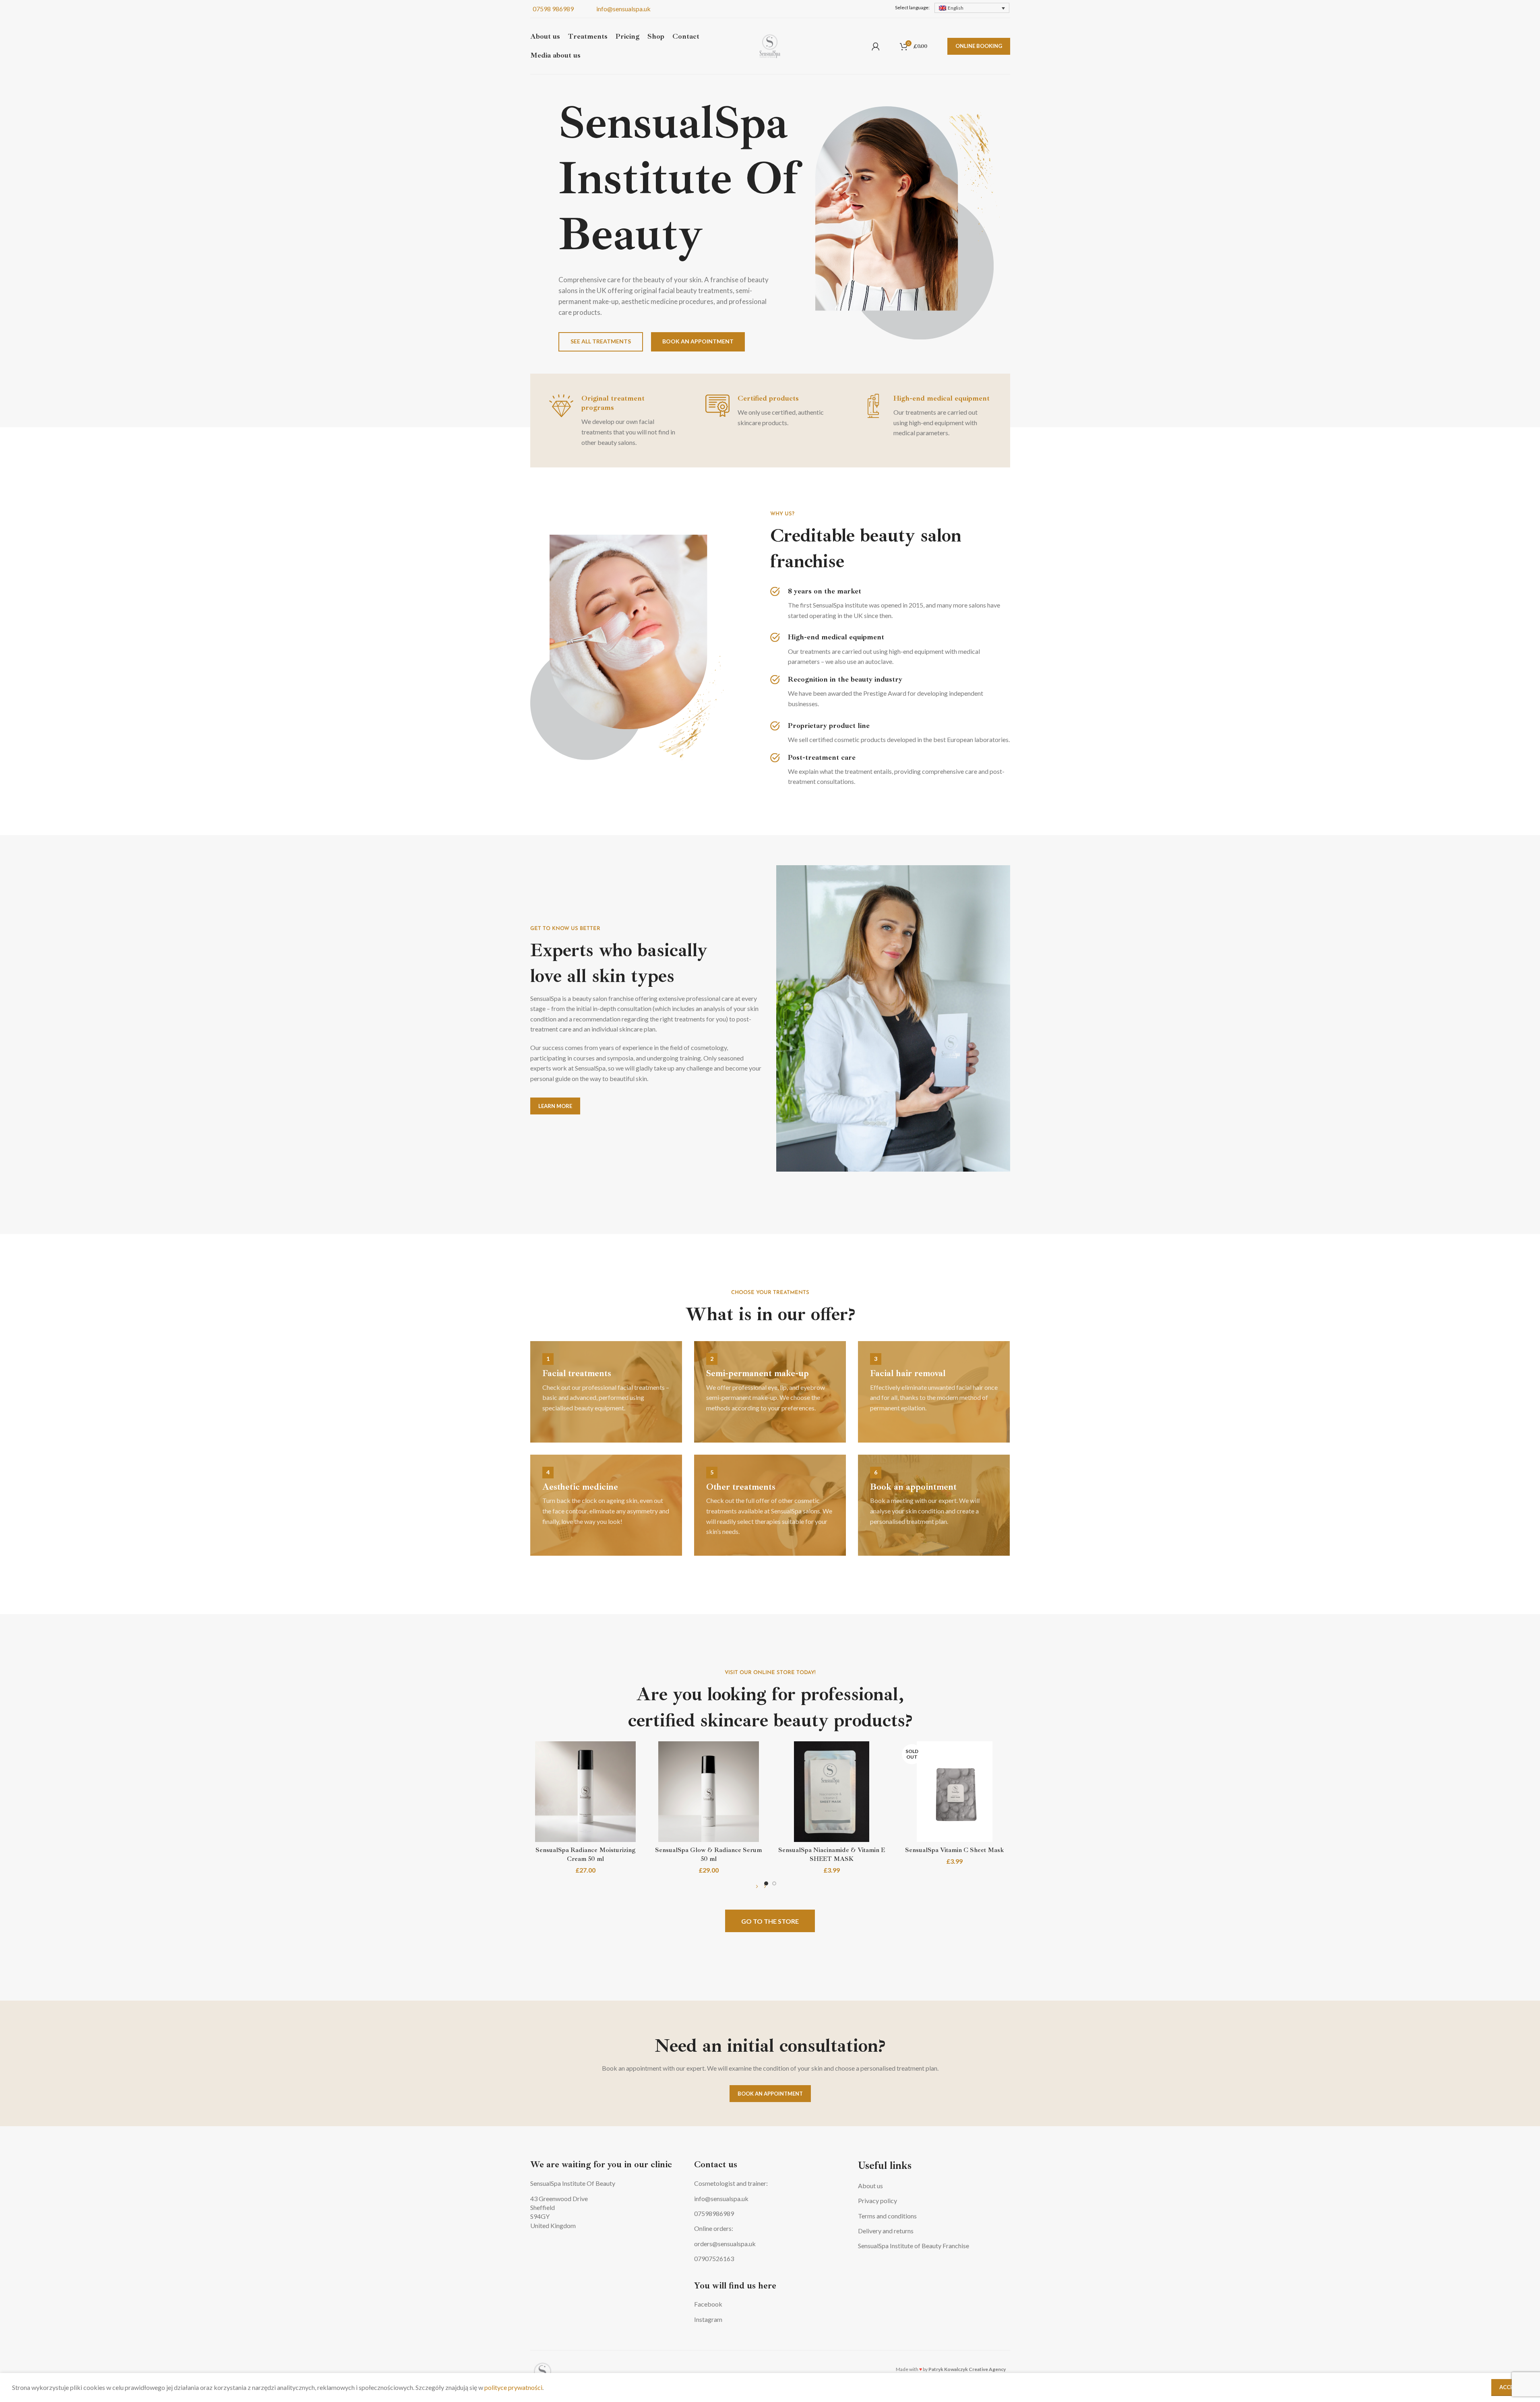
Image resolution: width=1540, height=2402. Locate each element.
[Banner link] (606, 1392)
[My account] (876, 46)
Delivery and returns (886, 2231)
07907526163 (714, 2258)
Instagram (708, 2319)
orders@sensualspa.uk (725, 2244)
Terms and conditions (887, 2216)
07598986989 (714, 2213)
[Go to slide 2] (774, 1883)
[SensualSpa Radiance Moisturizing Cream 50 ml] (586, 1792)
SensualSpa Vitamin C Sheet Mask (955, 1850)
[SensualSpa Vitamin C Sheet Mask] (955, 1792)
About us (870, 2186)
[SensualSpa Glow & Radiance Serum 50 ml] (709, 1792)
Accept (1510, 2387)
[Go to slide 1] (766, 1883)
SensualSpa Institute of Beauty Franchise (914, 2246)
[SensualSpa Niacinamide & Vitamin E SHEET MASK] (832, 1792)
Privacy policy (877, 2200)
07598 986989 (552, 9)
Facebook (708, 2304)
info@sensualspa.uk (622, 9)
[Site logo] (770, 45)
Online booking (979, 46)
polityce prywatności (513, 2387)
